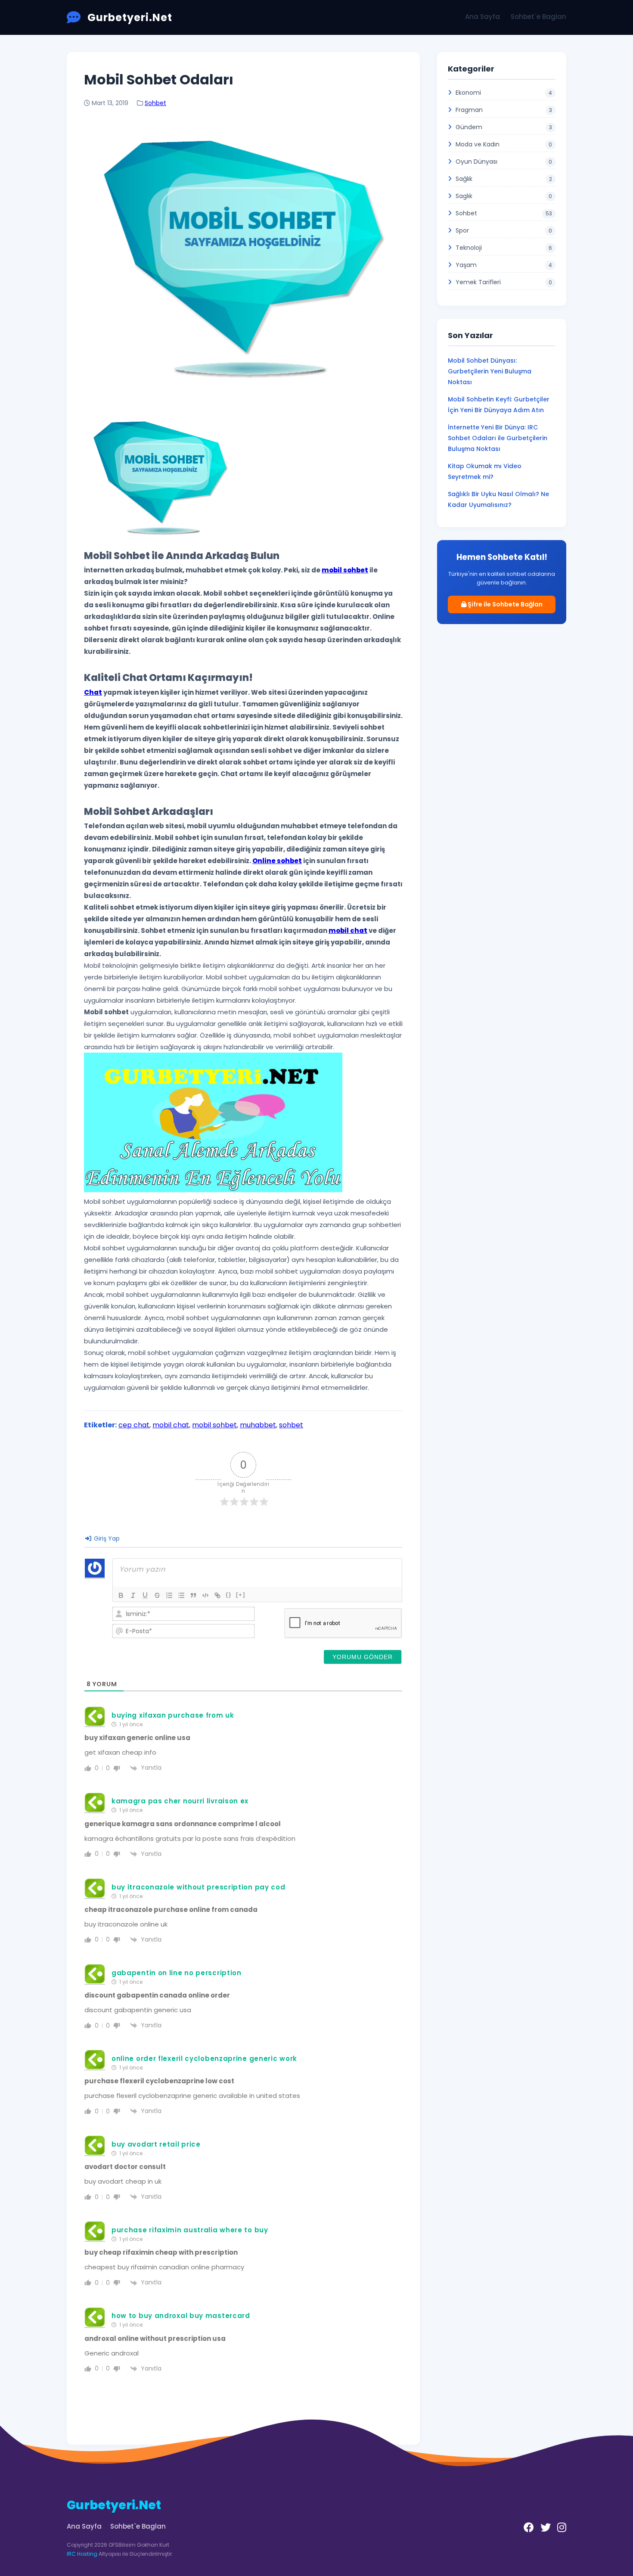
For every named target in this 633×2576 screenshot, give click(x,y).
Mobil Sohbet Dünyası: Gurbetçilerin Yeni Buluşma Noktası (490, 371)
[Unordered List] (181, 1595)
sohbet (291, 1425)
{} (229, 1595)
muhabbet (258, 1425)
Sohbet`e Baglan (538, 17)
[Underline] (145, 1595)
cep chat (134, 1425)
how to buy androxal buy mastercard (181, 2316)
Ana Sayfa (483, 17)
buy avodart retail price (156, 2144)
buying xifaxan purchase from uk (173, 1715)
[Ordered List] (169, 1595)
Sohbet (155, 103)
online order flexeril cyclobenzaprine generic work (204, 2059)
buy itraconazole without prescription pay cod (199, 1887)
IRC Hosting (82, 2554)
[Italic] (133, 1595)
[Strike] (157, 1595)
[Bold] (121, 1595)
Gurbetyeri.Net (130, 17)
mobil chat (171, 1425)
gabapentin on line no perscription (177, 1973)
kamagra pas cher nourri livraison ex (180, 1801)
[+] (241, 1595)
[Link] (217, 1595)
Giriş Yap (106, 1538)
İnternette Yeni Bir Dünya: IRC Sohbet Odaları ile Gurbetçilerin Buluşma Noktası (498, 438)
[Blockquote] (193, 1595)
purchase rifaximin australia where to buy (190, 2230)
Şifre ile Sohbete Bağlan (504, 604)
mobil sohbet (214, 1425)
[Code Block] (205, 1595)
